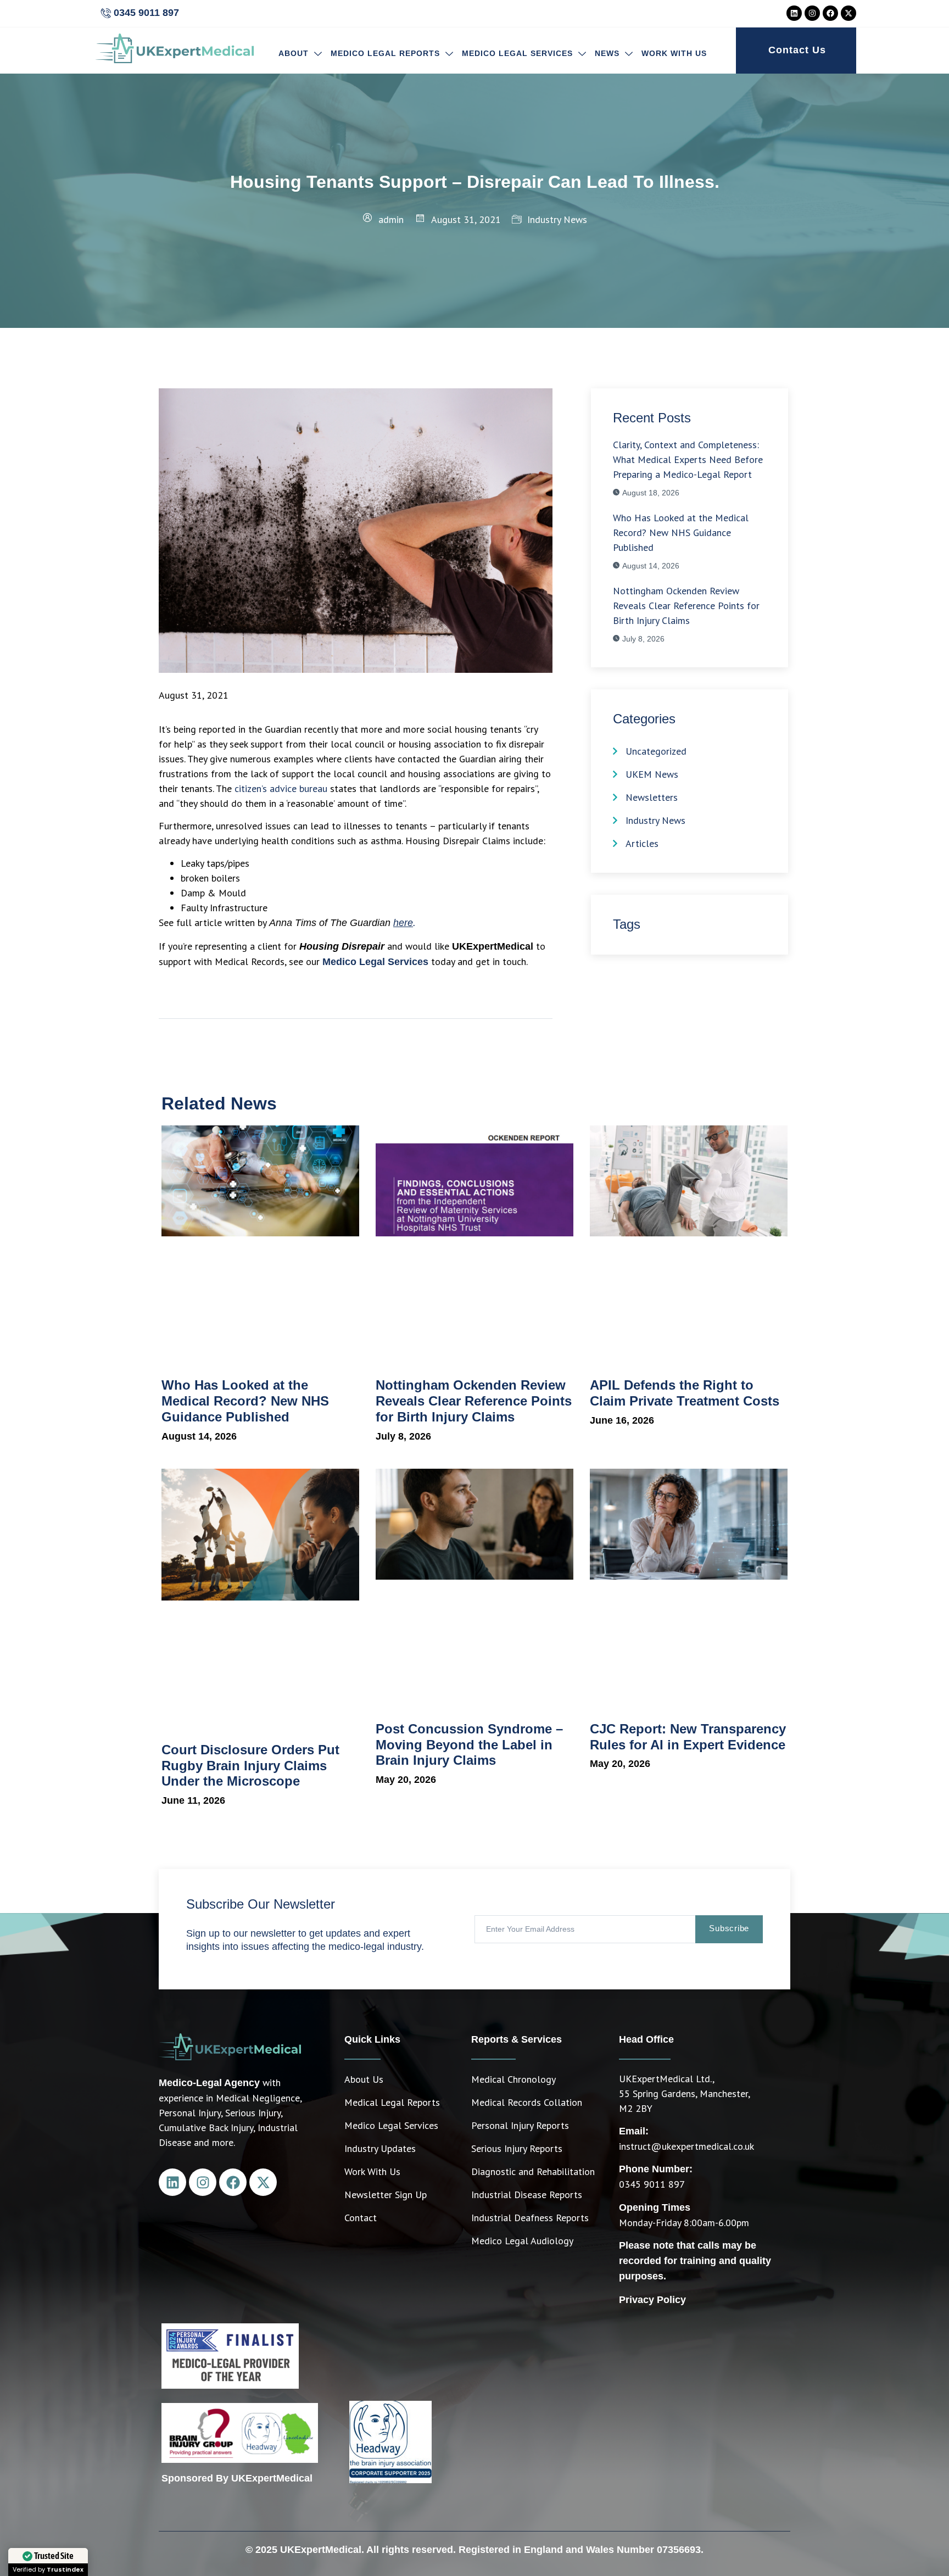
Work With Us (674, 53)
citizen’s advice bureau (281, 788)
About (294, 53)
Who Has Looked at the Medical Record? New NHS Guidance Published (245, 1401)
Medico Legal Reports (385, 53)
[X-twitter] (848, 13)
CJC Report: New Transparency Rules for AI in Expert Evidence (688, 1737)
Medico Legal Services (517, 53)
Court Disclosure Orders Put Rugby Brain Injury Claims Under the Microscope (250, 1766)
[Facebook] (830, 13)
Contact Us (797, 50)
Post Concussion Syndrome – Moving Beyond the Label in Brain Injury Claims (469, 1745)
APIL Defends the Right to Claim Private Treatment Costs (686, 1393)
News (607, 53)
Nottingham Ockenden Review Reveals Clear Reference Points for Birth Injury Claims (474, 1401)
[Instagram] (812, 13)
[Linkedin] (794, 13)
